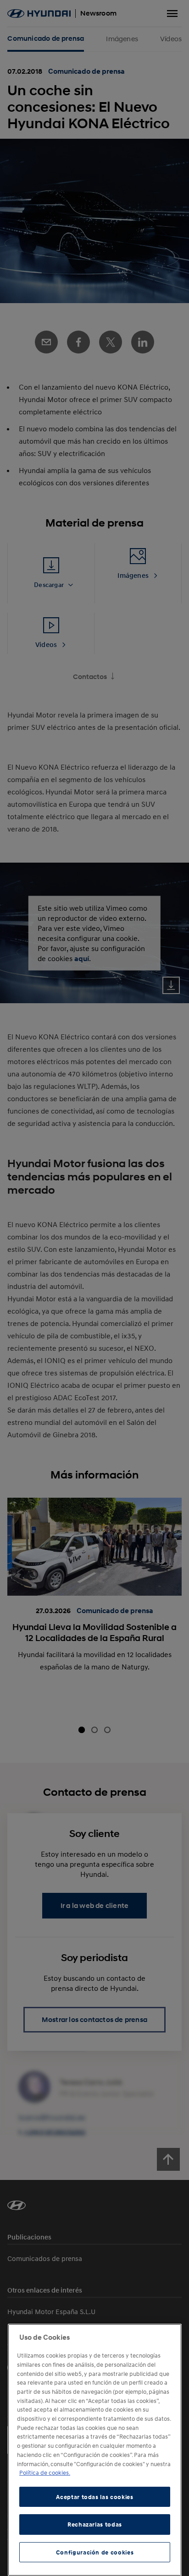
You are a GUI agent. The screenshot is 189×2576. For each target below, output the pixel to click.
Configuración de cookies (95, 2552)
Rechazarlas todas (95, 2524)
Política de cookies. (45, 2473)
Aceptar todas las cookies (94, 2497)
